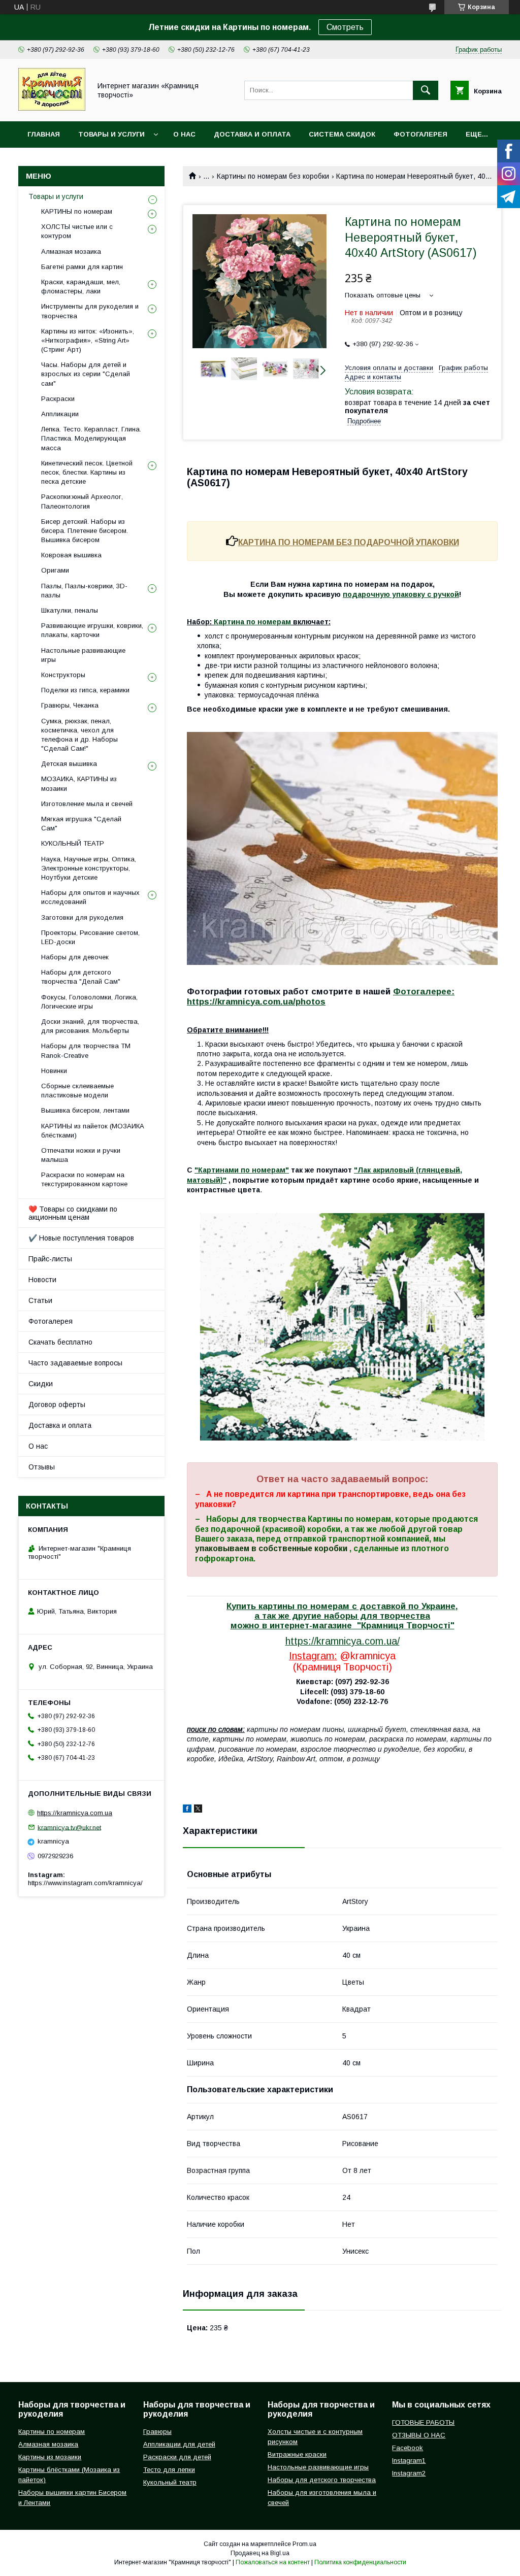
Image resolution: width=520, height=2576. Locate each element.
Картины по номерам (52, 2432)
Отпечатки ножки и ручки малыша (81, 1155)
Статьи (40, 1300)
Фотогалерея (420, 134)
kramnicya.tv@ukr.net (69, 1827)
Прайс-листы (50, 1259)
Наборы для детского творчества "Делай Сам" (81, 977)
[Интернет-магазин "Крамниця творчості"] (52, 108)
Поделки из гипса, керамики (85, 690)
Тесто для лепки (169, 2470)
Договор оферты (57, 1404)
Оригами (55, 570)
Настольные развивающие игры (83, 655)
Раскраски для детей (177, 2457)
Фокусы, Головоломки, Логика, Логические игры (89, 1002)
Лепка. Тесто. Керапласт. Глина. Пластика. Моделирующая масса (91, 438)
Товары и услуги (111, 134)
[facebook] (187, 1810)
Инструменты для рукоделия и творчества (90, 311)
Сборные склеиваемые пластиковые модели (77, 1091)
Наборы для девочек (75, 957)
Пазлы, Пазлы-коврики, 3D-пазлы (84, 591)
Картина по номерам (252, 622)
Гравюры (157, 2432)
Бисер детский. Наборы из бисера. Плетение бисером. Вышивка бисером (85, 531)
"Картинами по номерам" (242, 1170)
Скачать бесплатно (60, 1342)
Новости (42, 1280)
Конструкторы (63, 675)
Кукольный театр (170, 2482)
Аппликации (60, 414)
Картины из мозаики (50, 2457)
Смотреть (345, 27)
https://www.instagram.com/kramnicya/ (85, 1883)
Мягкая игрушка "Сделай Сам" (81, 824)
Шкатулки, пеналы (70, 610)
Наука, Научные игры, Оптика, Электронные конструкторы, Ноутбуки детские (89, 868)
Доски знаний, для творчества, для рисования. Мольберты (90, 1026)
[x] (198, 1810)
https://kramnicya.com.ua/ (343, 1641)
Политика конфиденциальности (360, 2562)
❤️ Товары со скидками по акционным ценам (73, 1213)
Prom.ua (304, 2544)
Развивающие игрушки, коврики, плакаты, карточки (92, 630)
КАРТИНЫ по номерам (77, 211)
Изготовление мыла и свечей (87, 804)
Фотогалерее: (424, 992)
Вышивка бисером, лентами (85, 1110)
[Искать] (426, 90)
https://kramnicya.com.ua (75, 1813)
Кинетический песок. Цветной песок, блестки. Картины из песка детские (87, 472)
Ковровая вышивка (71, 555)
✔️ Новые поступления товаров (81, 1238)
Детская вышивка (69, 764)
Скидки (41, 1384)
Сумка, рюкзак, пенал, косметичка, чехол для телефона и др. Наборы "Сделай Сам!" (79, 735)
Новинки (54, 1071)
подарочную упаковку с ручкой (401, 594)
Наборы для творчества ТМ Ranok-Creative (86, 1050)
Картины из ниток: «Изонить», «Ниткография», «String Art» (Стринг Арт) (88, 340)
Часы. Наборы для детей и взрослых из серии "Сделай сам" (86, 374)
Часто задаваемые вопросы (75, 1363)
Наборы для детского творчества (322, 2480)
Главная (44, 134)
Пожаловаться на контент (273, 2562)
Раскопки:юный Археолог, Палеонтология (82, 501)
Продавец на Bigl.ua (260, 2553)
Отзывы (42, 1467)
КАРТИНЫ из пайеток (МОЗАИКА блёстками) (93, 1131)
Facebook (408, 2448)
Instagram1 (409, 2461)
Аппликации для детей (179, 2444)
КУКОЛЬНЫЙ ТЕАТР (73, 843)
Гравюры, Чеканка (70, 705)
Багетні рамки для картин (82, 267)
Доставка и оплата (252, 134)
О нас (184, 134)
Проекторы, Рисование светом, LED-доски (90, 937)
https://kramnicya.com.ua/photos (256, 1002)
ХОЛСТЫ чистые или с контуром (77, 231)
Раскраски (58, 399)
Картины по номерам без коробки (273, 176)
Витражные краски (297, 2454)
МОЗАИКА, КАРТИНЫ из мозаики (79, 783)
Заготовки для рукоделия (82, 917)
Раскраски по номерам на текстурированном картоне (84, 1179)
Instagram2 (409, 2473)
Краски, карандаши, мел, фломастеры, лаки (81, 287)
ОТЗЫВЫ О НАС (419, 2435)
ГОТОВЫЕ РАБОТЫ (423, 2422)
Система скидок (342, 134)
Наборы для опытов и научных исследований (90, 897)
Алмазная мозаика (71, 252)
